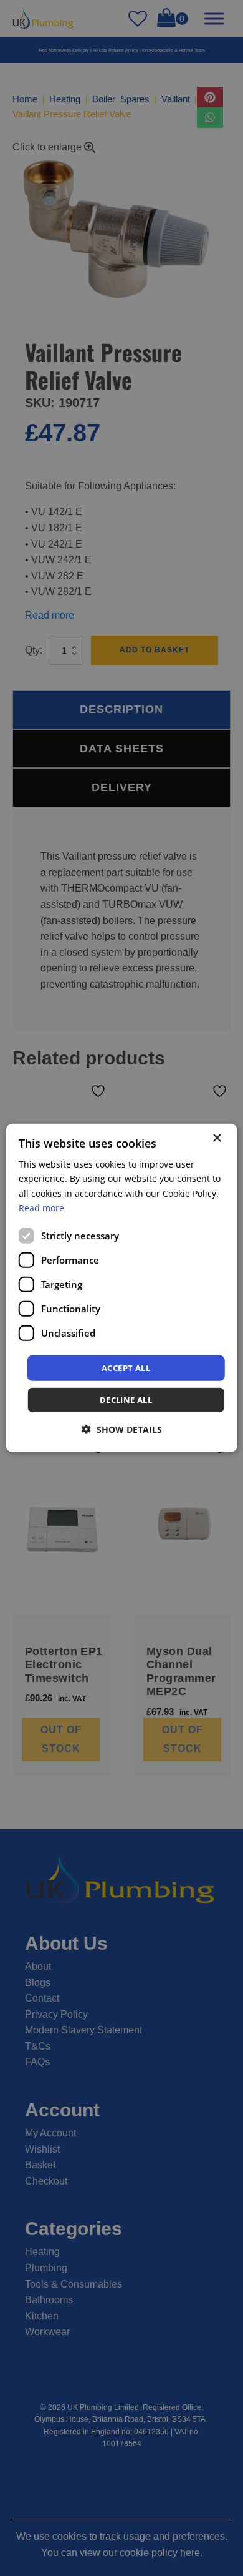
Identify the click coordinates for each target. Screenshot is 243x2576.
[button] (122, 1429)
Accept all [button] (126, 1368)
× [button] (217, 1138)
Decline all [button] (126, 1400)
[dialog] (122, 1288)
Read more (41, 1207)
